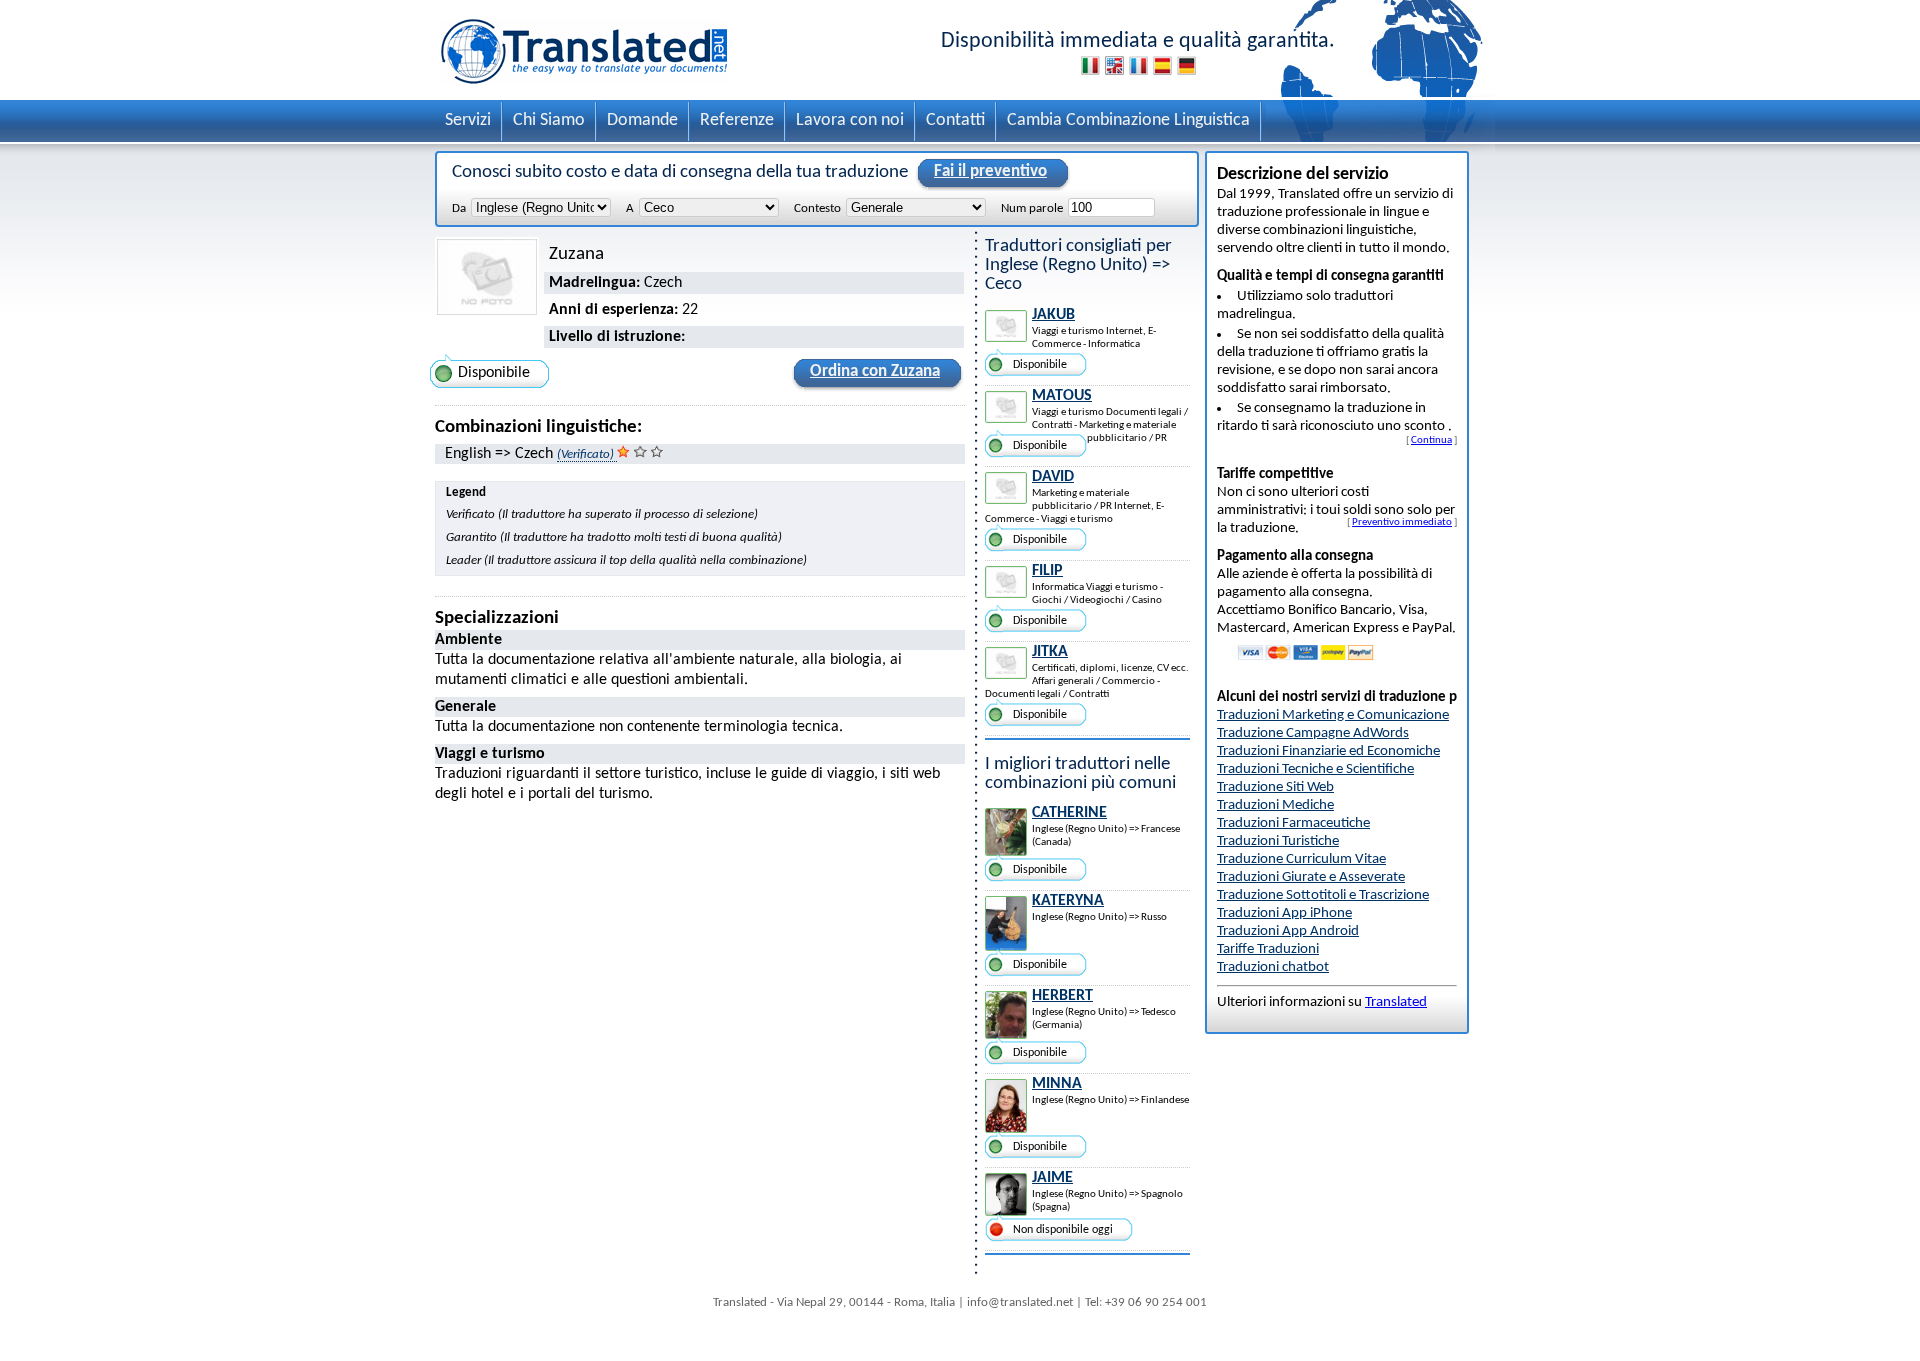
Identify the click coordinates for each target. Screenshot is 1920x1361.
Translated (1396, 1002)
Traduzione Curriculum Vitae (1301, 859)
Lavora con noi (850, 120)
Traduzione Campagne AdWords (1313, 733)
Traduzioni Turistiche (1278, 841)
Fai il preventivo (990, 171)
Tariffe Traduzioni (1268, 949)
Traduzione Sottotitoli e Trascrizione (1323, 895)
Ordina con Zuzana (875, 371)
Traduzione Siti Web (1275, 787)
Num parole (1032, 208)
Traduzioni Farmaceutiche (1293, 823)
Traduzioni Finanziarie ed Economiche (1328, 751)
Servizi (468, 120)
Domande (642, 120)
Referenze (737, 120)
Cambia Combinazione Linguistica (1128, 120)
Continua (1431, 440)
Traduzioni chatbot (1273, 967)
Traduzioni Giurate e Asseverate (1311, 877)
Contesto (817, 208)
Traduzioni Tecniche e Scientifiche (1315, 769)
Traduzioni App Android (1288, 931)
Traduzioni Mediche (1275, 805)
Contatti (955, 120)
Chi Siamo (549, 120)
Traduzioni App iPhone (1284, 913)
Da (459, 208)
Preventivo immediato (1402, 522)
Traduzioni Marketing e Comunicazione (1333, 715)
